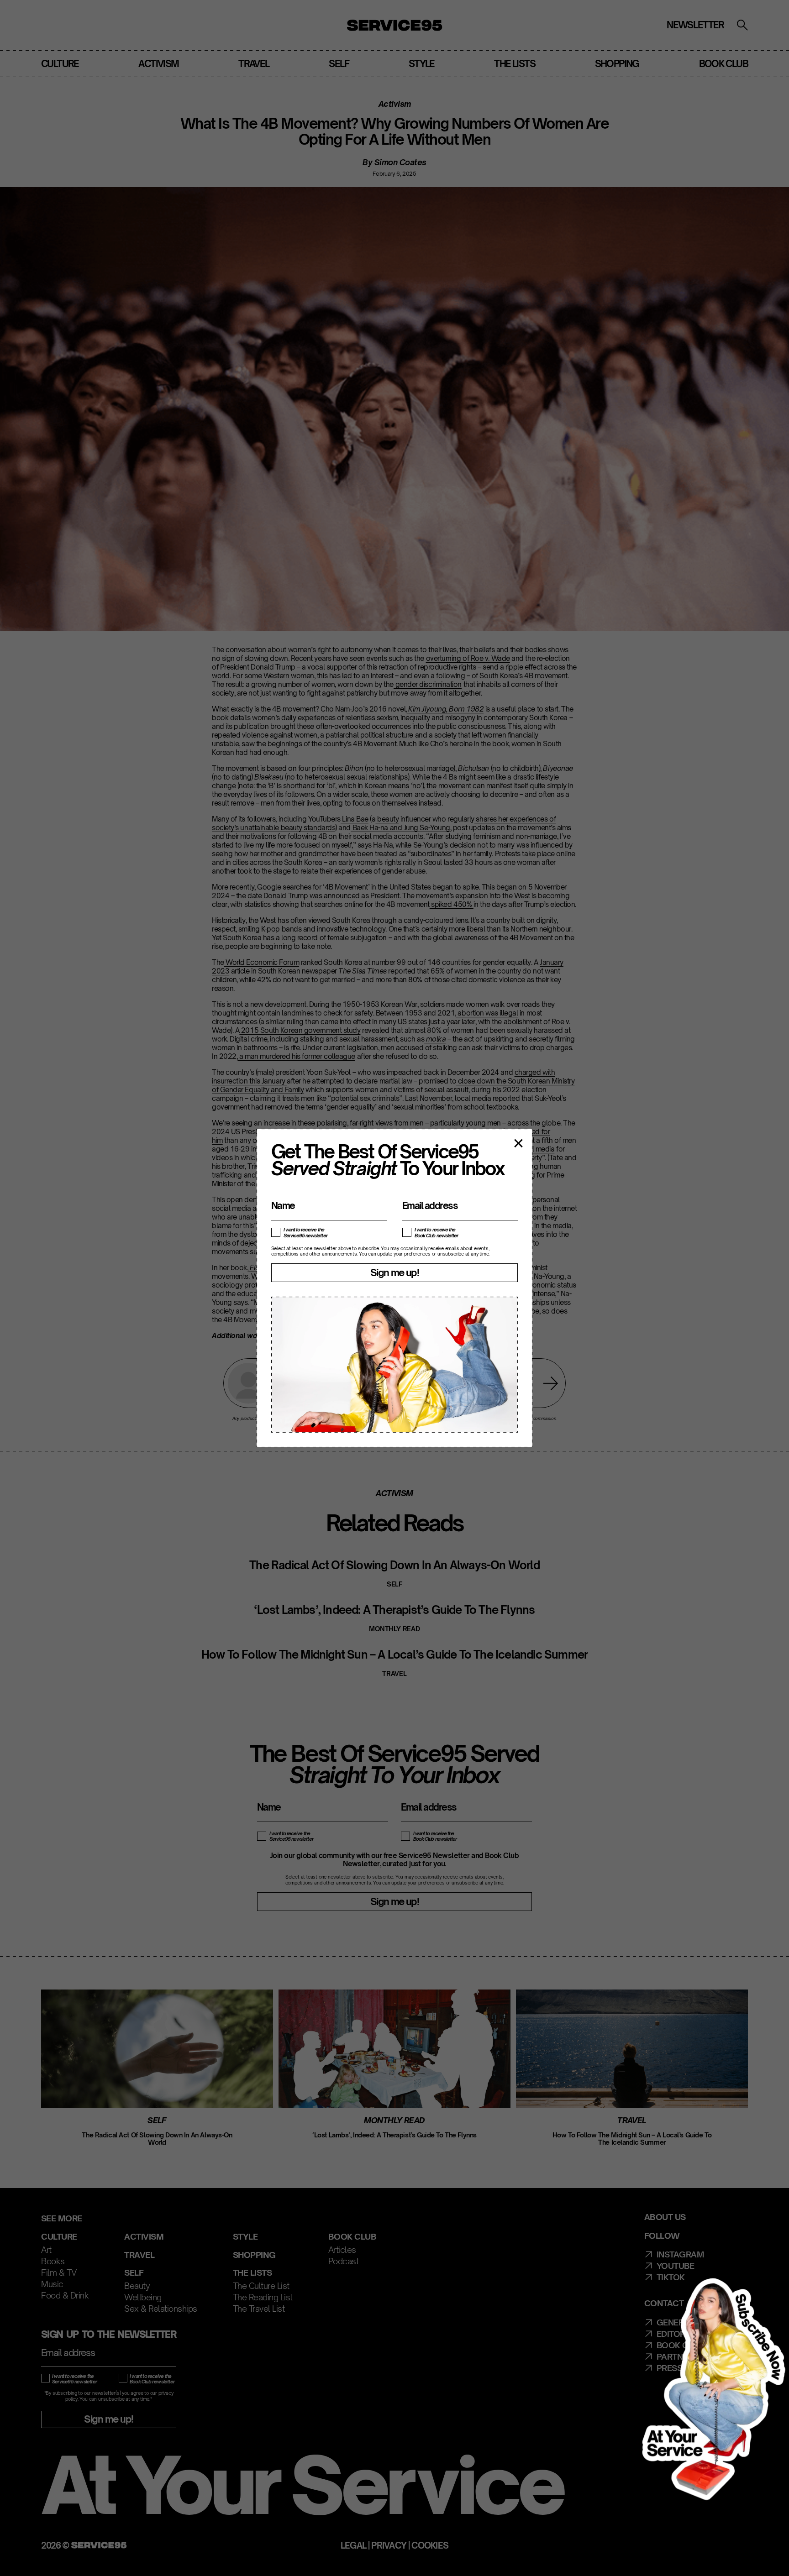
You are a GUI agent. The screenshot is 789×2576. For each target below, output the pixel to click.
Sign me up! (394, 1272)
